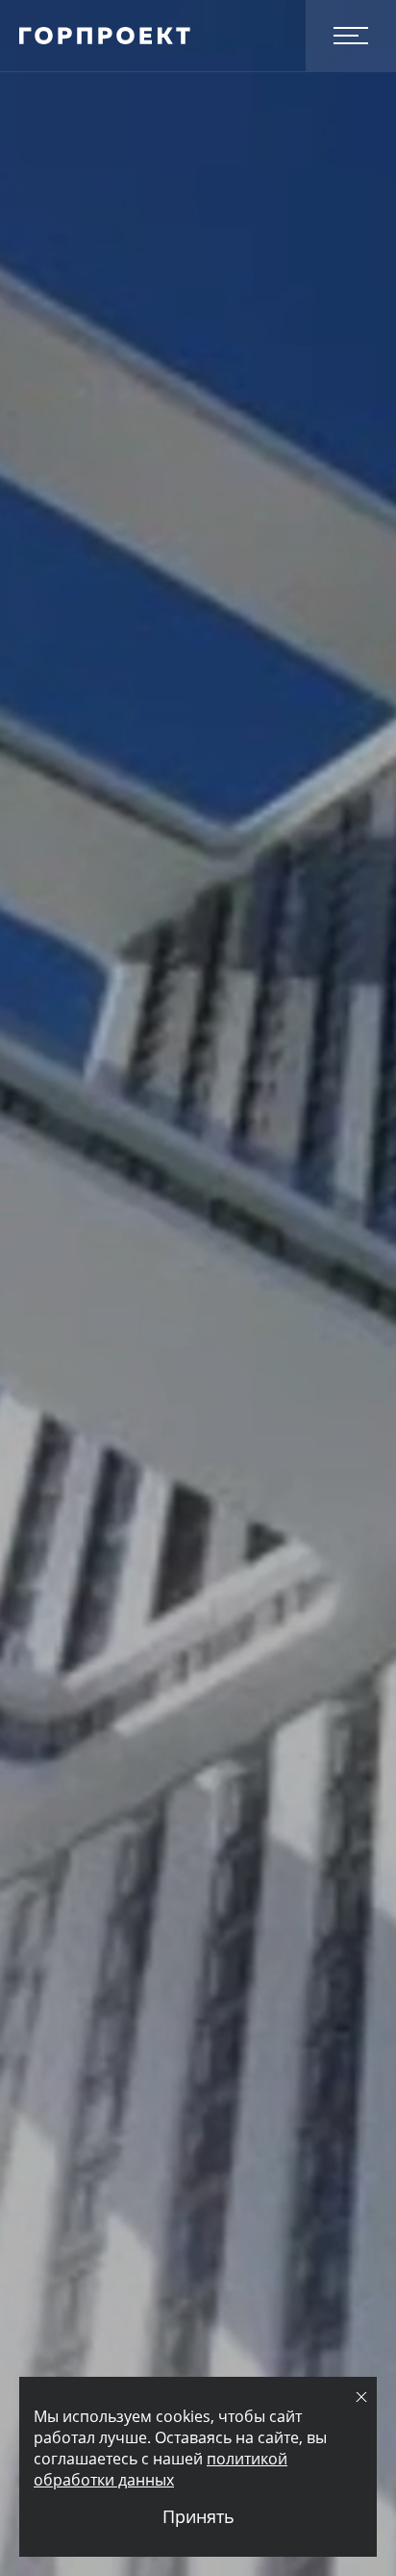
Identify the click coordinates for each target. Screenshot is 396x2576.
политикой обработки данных (161, 2469)
